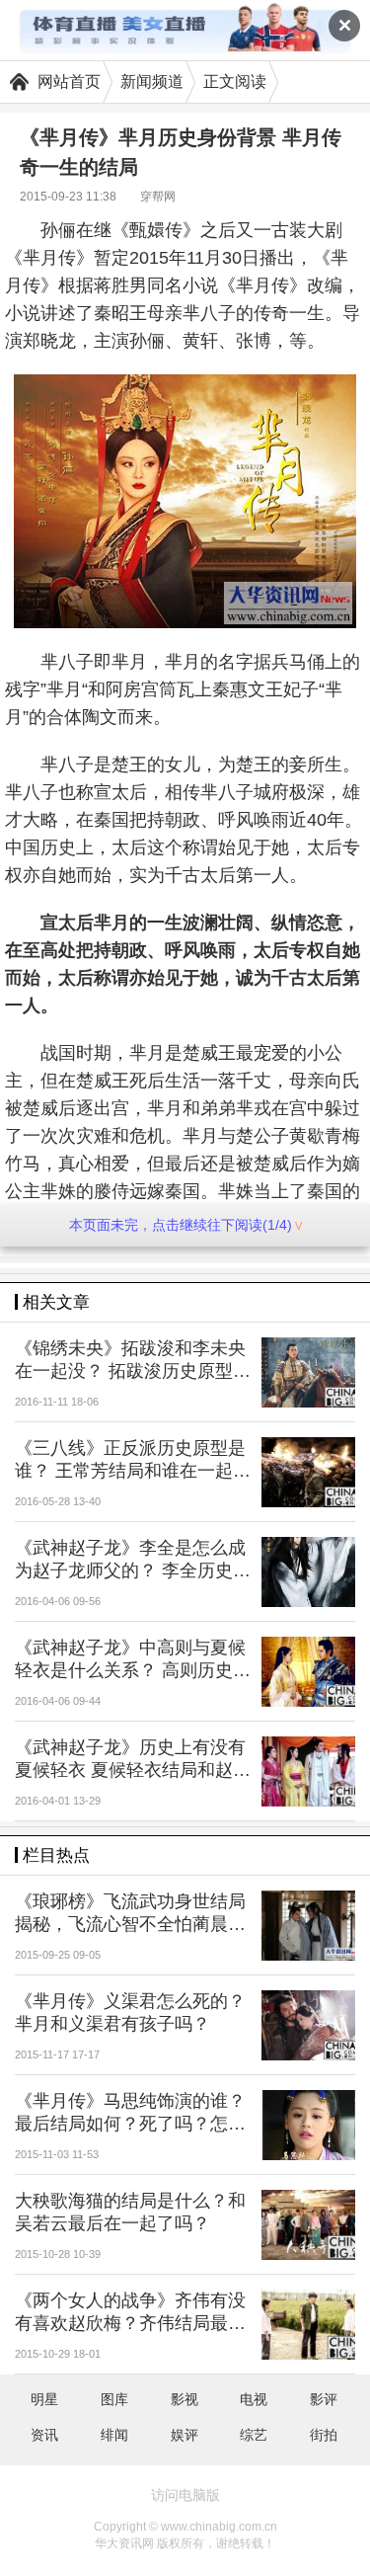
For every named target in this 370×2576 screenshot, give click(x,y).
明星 (44, 2399)
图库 (114, 2399)
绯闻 (114, 2435)
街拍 (324, 2435)
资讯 (44, 2435)
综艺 (254, 2435)
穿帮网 (158, 197)
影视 (185, 2399)
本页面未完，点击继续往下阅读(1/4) (181, 1225)
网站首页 (69, 81)
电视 (254, 2399)
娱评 (185, 2435)
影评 (324, 2399)
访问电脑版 (185, 2495)
